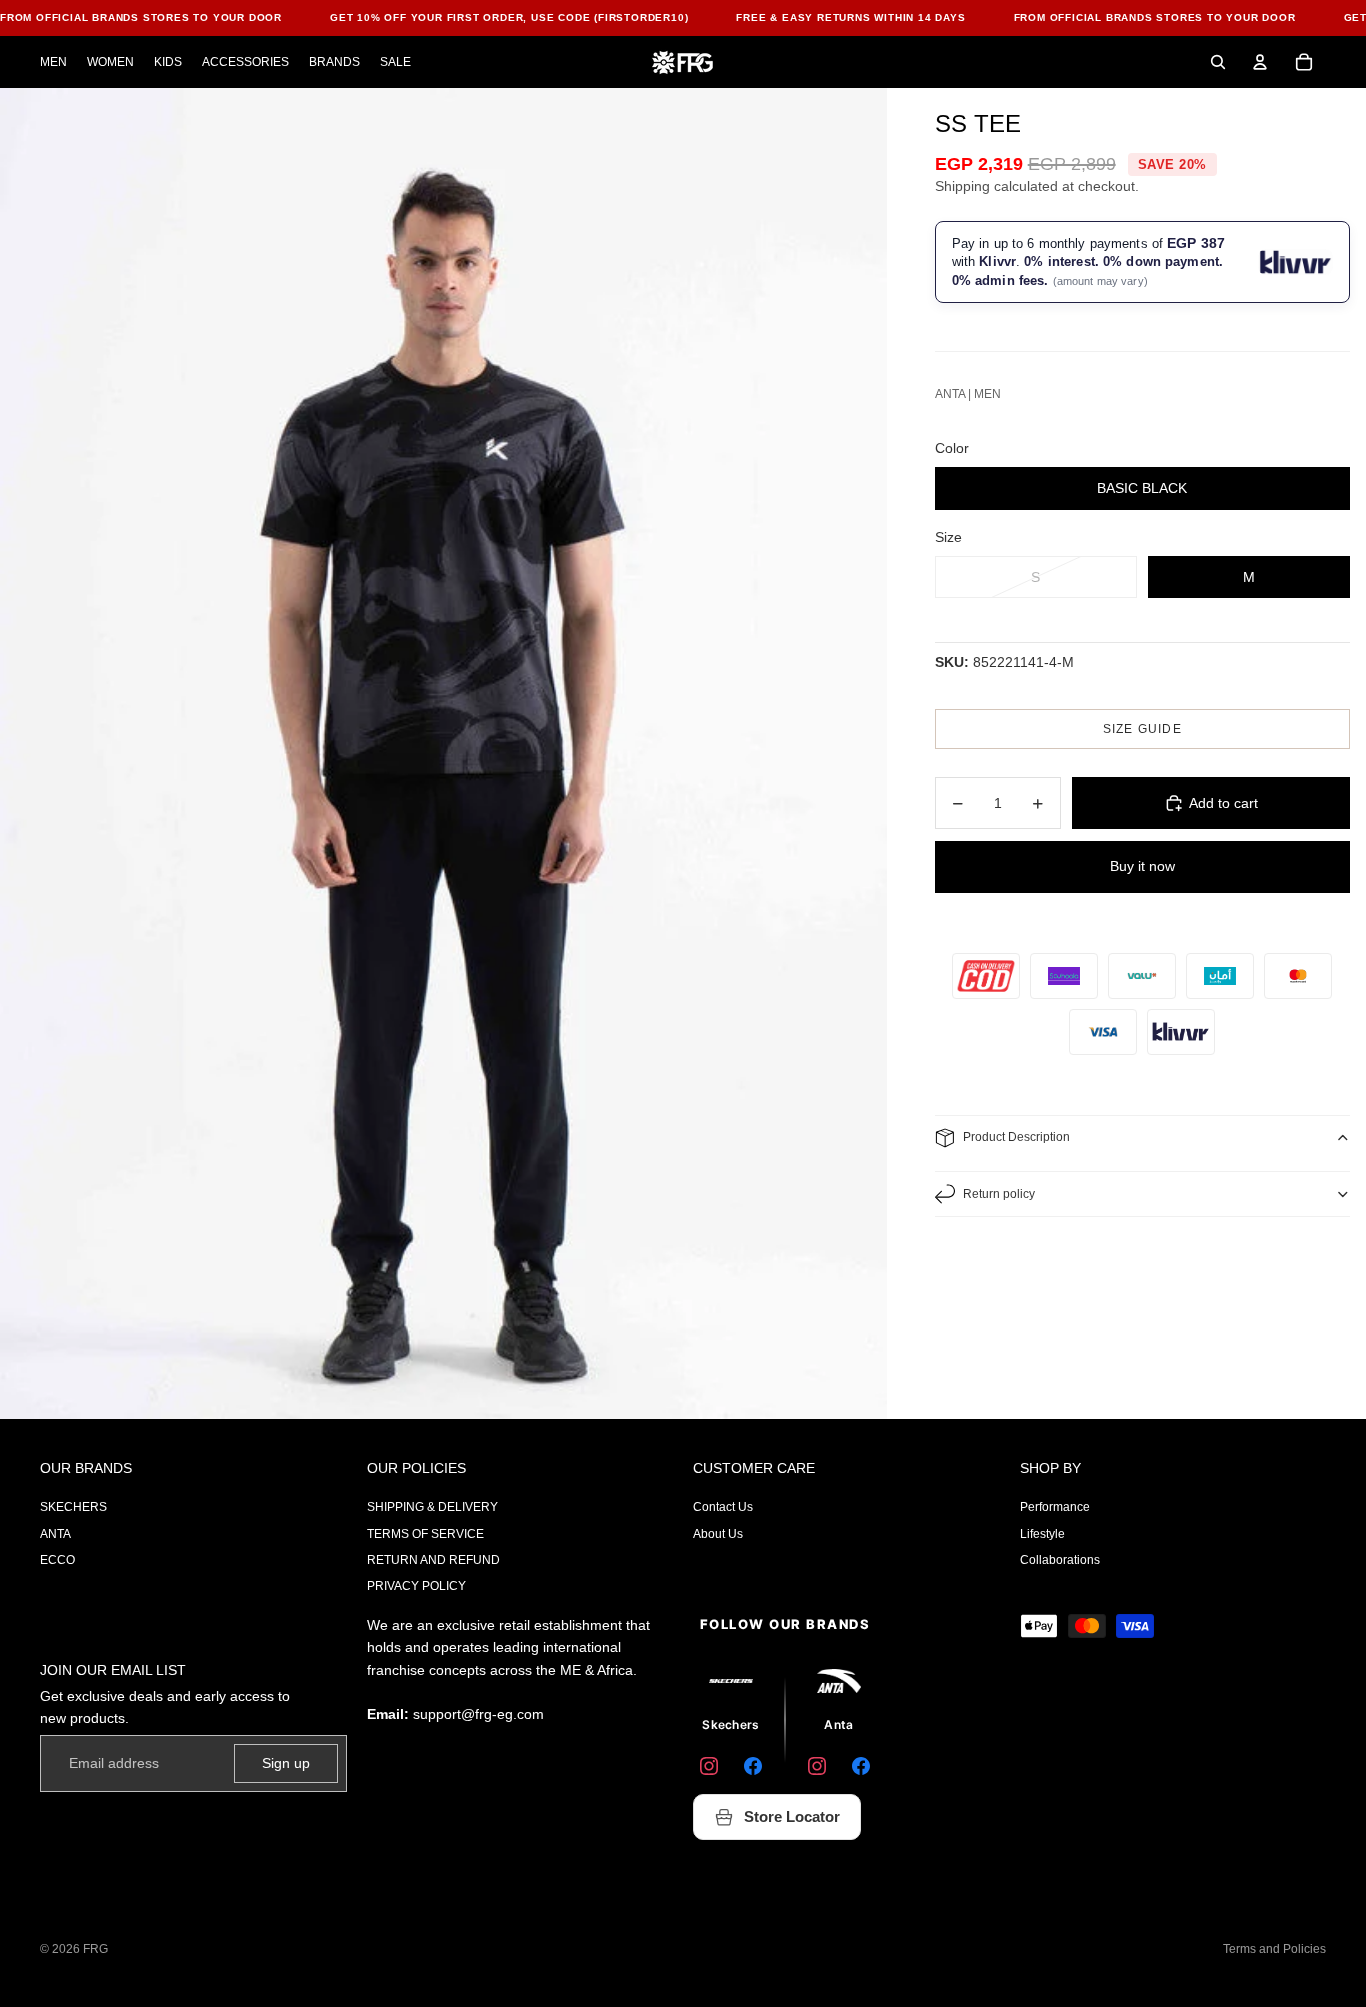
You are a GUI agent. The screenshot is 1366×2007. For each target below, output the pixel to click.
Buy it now (1142, 866)
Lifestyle (1042, 1534)
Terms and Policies (1274, 1949)
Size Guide (1142, 729)
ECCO (57, 1560)
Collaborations (1060, 1560)
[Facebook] (753, 1766)
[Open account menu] (1260, 62)
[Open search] (1218, 62)
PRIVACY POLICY (416, 1586)
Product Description (1016, 1137)
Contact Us (723, 1507)
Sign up (286, 1763)
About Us (718, 1534)
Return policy (999, 1194)
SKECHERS (73, 1507)
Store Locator (792, 1816)
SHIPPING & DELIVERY (432, 1507)
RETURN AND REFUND (433, 1560)
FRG (95, 1949)
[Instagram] (709, 1766)
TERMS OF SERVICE (425, 1534)
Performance (1055, 1507)
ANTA (55, 1534)
